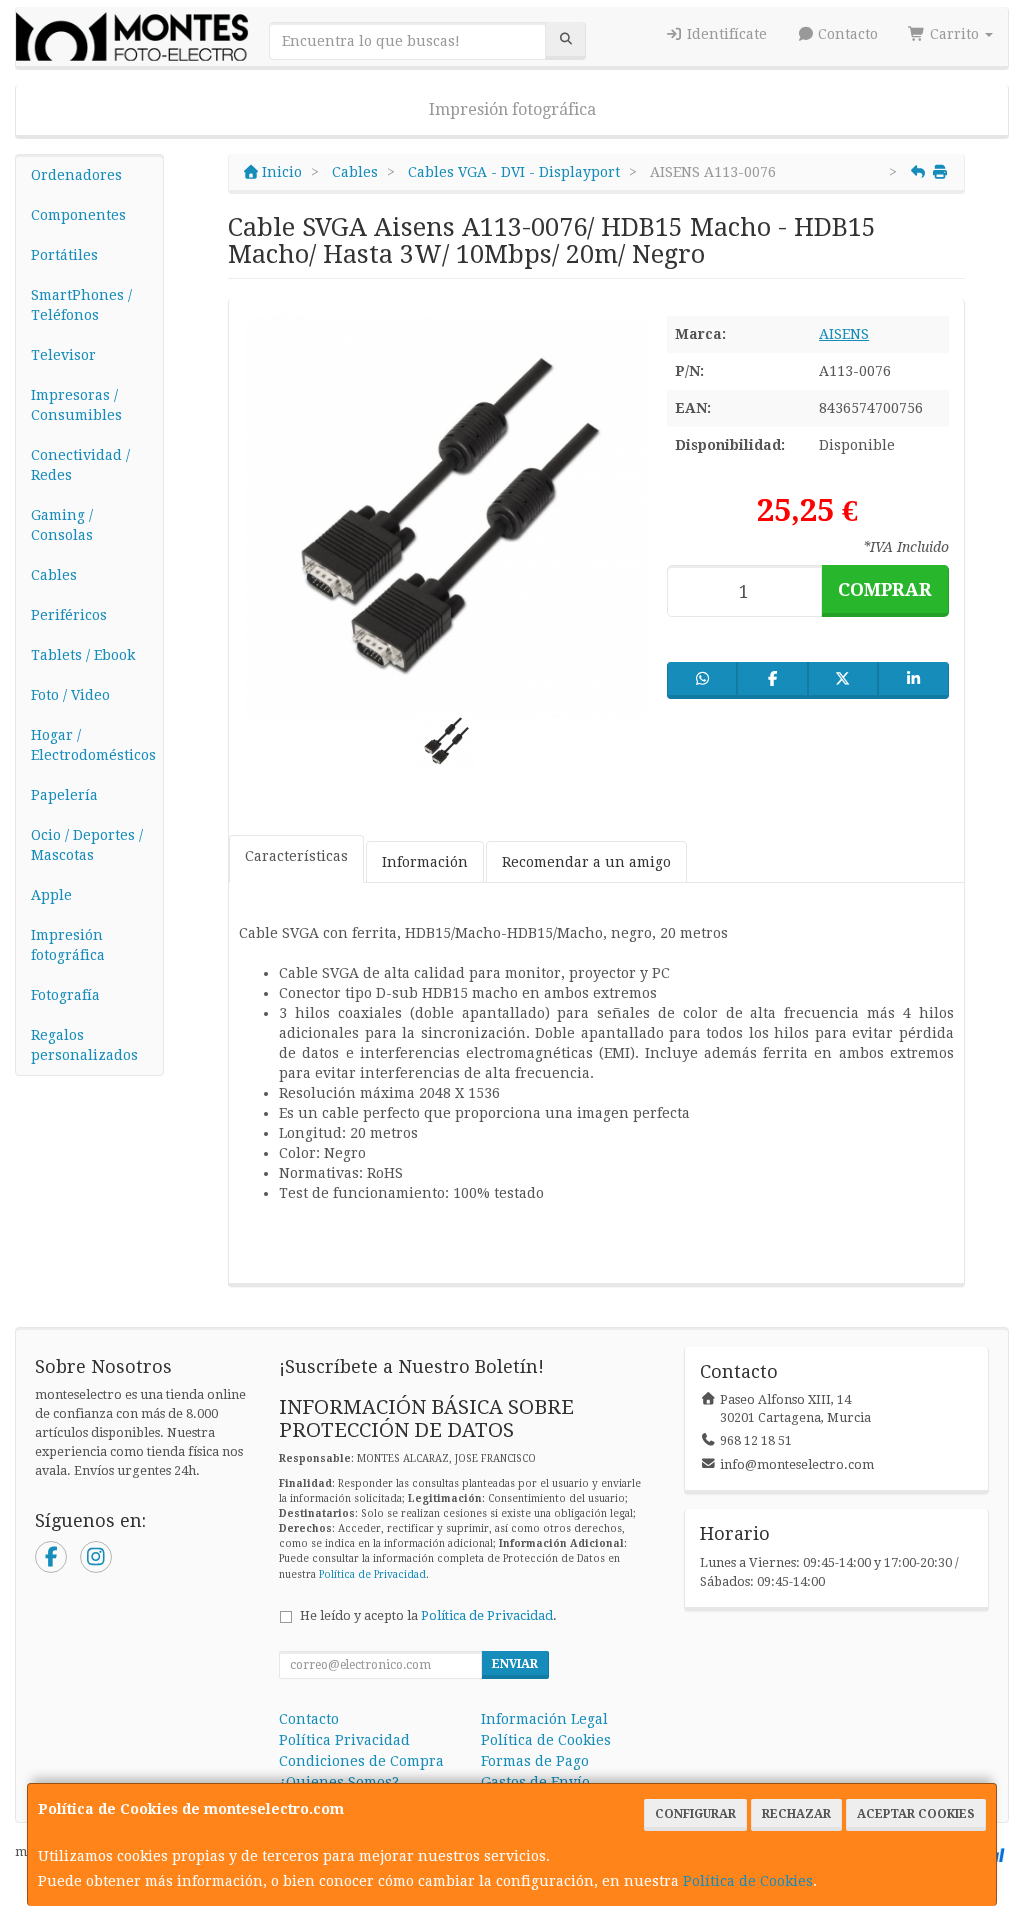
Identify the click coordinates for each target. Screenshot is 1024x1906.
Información (425, 862)
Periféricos (69, 615)
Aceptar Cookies (916, 1814)
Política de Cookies (748, 1881)
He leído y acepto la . (428, 1615)
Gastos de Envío (535, 1782)
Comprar (885, 589)
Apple (51, 895)
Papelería (64, 795)
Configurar (695, 1814)
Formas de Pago (535, 1761)
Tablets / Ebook (83, 655)
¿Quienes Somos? (339, 1782)
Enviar (515, 1664)
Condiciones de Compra (361, 1761)
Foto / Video (70, 695)
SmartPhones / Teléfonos (81, 305)
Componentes (78, 215)
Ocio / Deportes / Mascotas (87, 845)
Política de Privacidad (372, 1574)
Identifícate (725, 34)
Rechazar (796, 1814)
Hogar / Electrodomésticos (93, 745)
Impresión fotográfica (512, 109)
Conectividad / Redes (80, 465)
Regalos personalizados (84, 1045)
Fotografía (65, 995)
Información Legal (544, 1719)
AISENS (844, 334)
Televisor (63, 355)
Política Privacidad (344, 1740)
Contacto (846, 34)
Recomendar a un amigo (586, 862)
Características (296, 856)
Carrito (954, 34)
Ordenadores (76, 175)
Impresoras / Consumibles (76, 405)
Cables (54, 575)
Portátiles (64, 255)
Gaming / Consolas (62, 525)
